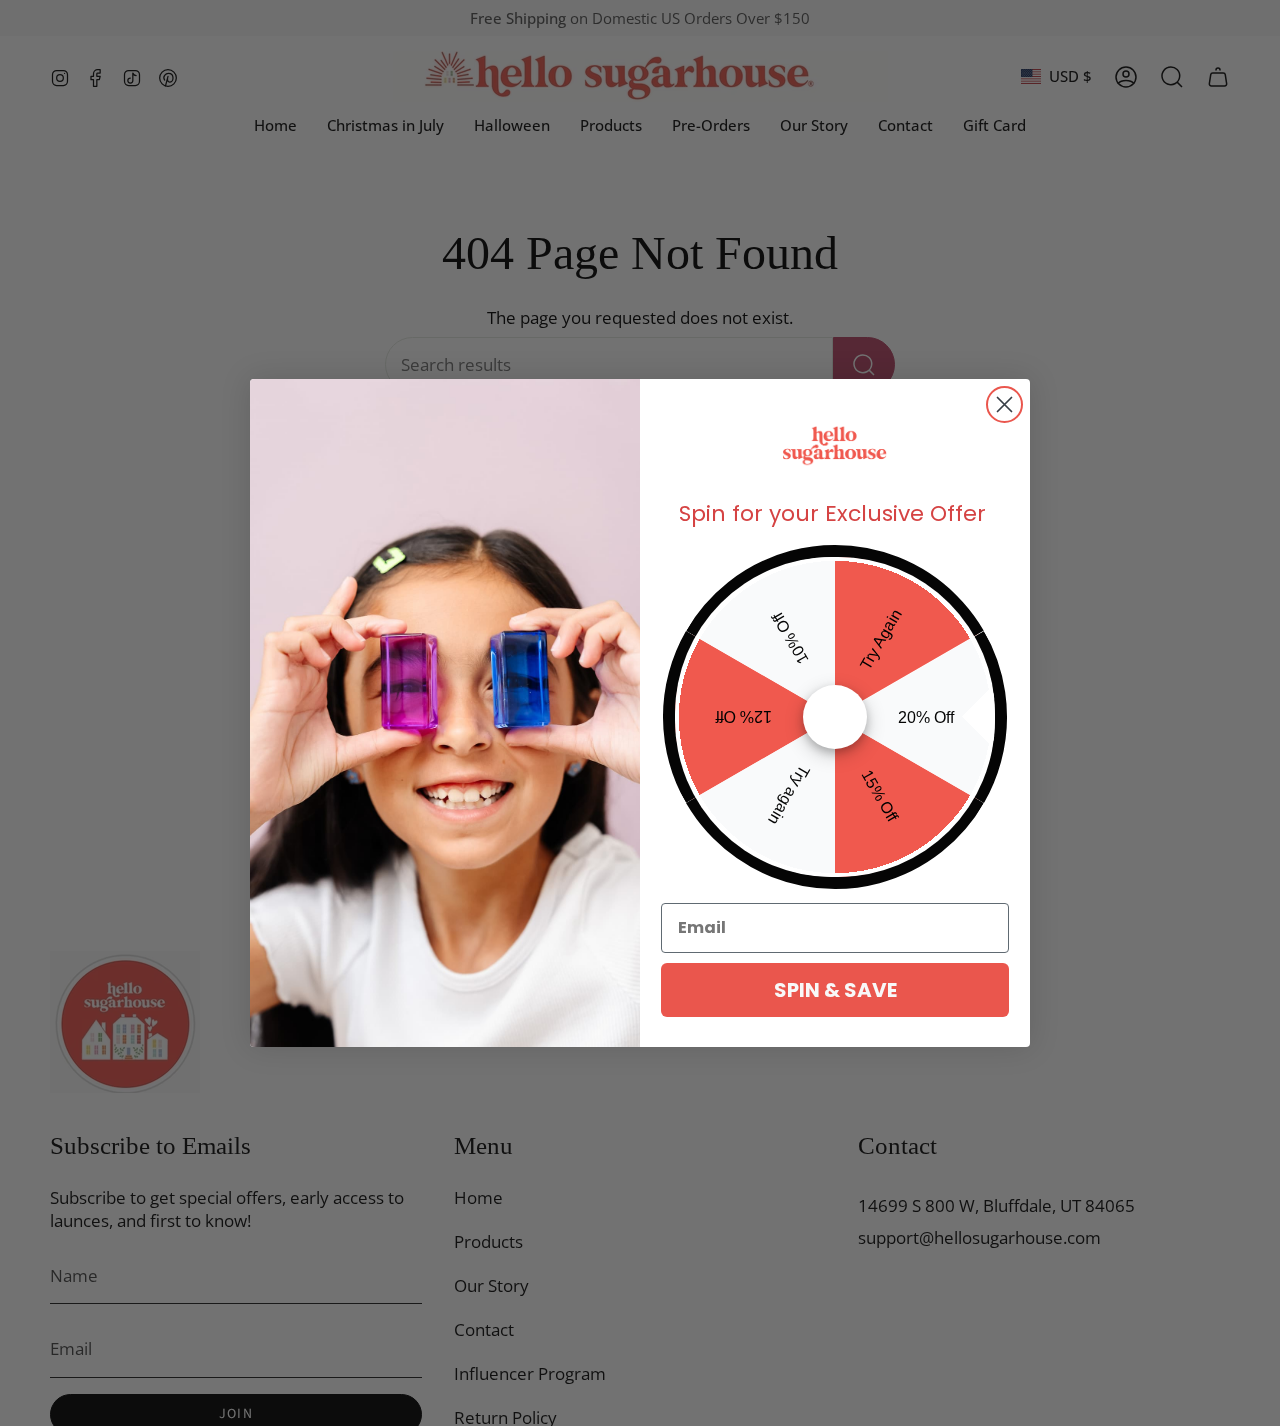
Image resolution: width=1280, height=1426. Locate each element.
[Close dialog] (1004, 404)
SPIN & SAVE (835, 990)
